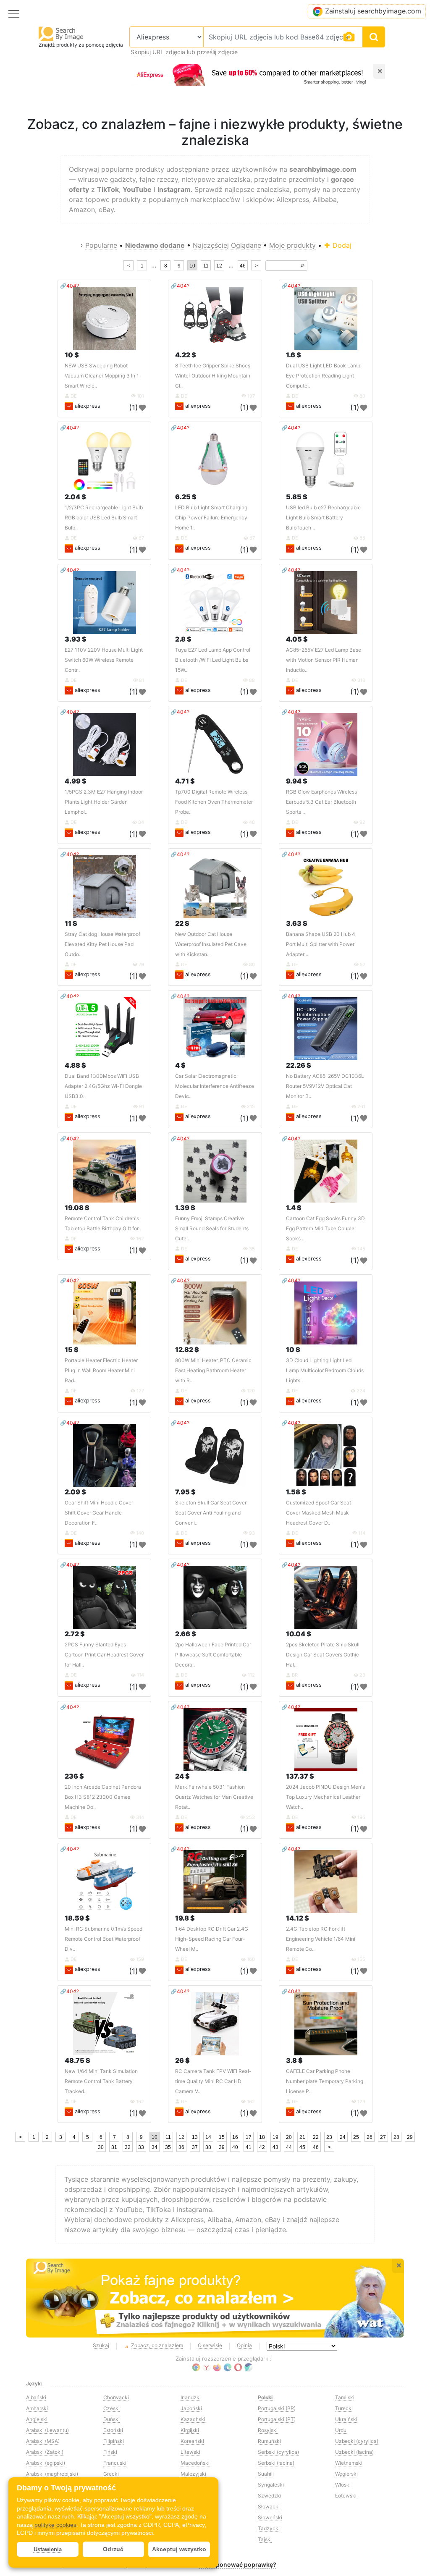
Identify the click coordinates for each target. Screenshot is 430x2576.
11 (206, 266)
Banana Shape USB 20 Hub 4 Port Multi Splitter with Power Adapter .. (321, 944)
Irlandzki (191, 2397)
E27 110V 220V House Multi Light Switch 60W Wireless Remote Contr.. (104, 660)
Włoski (343, 2485)
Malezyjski (193, 2474)
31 (114, 2147)
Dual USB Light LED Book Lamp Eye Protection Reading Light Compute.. (323, 376)
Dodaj (341, 245)
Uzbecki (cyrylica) (357, 2441)
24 (343, 2137)
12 (219, 266)
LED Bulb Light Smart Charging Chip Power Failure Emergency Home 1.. (211, 518)
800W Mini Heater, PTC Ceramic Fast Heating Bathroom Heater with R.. (213, 1370)
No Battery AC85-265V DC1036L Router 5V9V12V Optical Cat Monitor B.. (325, 1086)
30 (101, 2147)
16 (235, 2137)
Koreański (192, 2441)
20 (289, 2137)
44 (289, 2147)
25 (356, 2137)
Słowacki (269, 2507)
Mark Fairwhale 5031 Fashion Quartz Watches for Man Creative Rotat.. (214, 1797)
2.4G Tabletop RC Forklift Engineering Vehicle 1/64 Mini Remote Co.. (321, 1939)
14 (208, 2137)
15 (222, 2137)
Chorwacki (116, 2397)
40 (235, 2147)
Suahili (266, 2474)
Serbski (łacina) (276, 2463)
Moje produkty (292, 245)
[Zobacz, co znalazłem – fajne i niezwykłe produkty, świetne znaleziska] (215, 2298)
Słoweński (270, 2517)
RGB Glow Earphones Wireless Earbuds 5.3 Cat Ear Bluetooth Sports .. (321, 802)
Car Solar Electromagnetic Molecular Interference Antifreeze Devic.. (215, 1086)
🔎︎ (302, 266)
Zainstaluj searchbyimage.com (373, 11)
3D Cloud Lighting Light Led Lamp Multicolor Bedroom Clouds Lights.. (325, 1370)
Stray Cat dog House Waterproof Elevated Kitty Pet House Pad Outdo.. (102, 944)
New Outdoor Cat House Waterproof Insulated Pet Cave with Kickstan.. (211, 944)
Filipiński (114, 2441)
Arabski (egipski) (46, 2463)
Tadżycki (269, 2528)
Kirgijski (190, 2430)
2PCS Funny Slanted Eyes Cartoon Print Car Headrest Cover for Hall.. (104, 1655)
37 (195, 2147)
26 (370, 2137)
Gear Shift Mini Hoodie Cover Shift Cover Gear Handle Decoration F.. (99, 1513)
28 (396, 2137)
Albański (36, 2397)
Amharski (37, 2408)
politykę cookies (55, 2525)
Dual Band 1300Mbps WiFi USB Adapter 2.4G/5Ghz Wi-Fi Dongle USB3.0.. (103, 1086)
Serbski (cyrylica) (278, 2452)
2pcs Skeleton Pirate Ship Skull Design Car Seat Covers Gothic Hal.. (323, 1655)
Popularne (101, 245)
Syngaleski (271, 2485)
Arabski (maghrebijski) (52, 2474)
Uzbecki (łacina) (354, 2452)
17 (249, 2137)
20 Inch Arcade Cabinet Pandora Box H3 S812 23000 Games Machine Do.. (103, 1797)
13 (195, 2137)
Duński (111, 2419)
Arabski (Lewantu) (47, 2430)
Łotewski (346, 2496)
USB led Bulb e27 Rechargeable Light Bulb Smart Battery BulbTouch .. (323, 518)
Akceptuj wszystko (179, 2549)
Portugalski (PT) (277, 2419)
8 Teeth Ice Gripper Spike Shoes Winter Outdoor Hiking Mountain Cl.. (213, 376)
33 (141, 2147)
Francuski (115, 2463)
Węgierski (346, 2474)
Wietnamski (349, 2463)
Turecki (344, 2408)
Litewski (190, 2452)
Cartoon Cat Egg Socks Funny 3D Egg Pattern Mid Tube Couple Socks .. (325, 1228)
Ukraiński (346, 2419)
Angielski (37, 2419)
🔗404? (69, 286)
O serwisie (210, 2345)
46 (243, 266)
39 (222, 2147)
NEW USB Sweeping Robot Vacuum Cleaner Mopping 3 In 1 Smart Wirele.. (102, 376)
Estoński (113, 2430)
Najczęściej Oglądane (227, 245)
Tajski (265, 2539)
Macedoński (195, 2463)
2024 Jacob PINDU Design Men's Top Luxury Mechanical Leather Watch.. (325, 1797)
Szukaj (101, 2345)
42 (262, 2147)
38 (208, 2147)
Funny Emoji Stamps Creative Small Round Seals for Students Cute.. (212, 1228)
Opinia (244, 2345)
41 (249, 2147)
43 (275, 2147)
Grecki (111, 2474)
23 (329, 2137)
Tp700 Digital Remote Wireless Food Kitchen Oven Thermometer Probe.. (214, 802)
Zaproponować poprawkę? (237, 2564)
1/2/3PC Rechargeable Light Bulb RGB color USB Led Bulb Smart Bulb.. (104, 518)
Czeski (111, 2408)
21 (302, 2137)
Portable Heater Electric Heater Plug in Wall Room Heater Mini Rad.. (101, 1370)
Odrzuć (113, 2549)
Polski (265, 2397)
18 (262, 2137)
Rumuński (269, 2441)
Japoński (191, 2408)
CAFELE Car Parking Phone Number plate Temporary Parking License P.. (325, 2081)
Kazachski (193, 2419)
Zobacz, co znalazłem (157, 2345)
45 (302, 2147)
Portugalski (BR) (277, 2408)
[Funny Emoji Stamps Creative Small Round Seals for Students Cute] (215, 1171)
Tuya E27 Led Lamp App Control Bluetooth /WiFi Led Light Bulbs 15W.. (213, 660)
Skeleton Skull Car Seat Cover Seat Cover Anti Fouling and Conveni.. (211, 1513)
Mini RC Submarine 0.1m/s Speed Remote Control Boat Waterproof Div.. (104, 1939)
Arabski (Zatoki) (45, 2452)
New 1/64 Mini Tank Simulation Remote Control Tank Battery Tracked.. (101, 2081)
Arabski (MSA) (43, 2441)
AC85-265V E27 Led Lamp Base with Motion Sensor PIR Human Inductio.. (324, 660)
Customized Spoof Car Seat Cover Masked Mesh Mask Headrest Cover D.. (319, 1513)
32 (128, 2147)
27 (383, 2137)
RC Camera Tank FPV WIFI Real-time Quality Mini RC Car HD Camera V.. (213, 2081)
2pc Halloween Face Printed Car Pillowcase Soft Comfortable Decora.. (213, 1655)
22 (316, 2137)
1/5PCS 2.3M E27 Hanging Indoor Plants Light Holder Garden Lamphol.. (104, 802)
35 (168, 2147)
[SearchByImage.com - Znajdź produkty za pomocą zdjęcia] (61, 33)
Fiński (110, 2452)
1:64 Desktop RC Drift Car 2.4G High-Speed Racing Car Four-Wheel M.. (212, 1939)
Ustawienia (48, 2549)
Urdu (341, 2430)
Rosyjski (268, 2430)
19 (275, 2137)
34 (155, 2147)
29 (410, 2137)
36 (181, 2147)
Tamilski (345, 2397)
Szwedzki (270, 2496)
